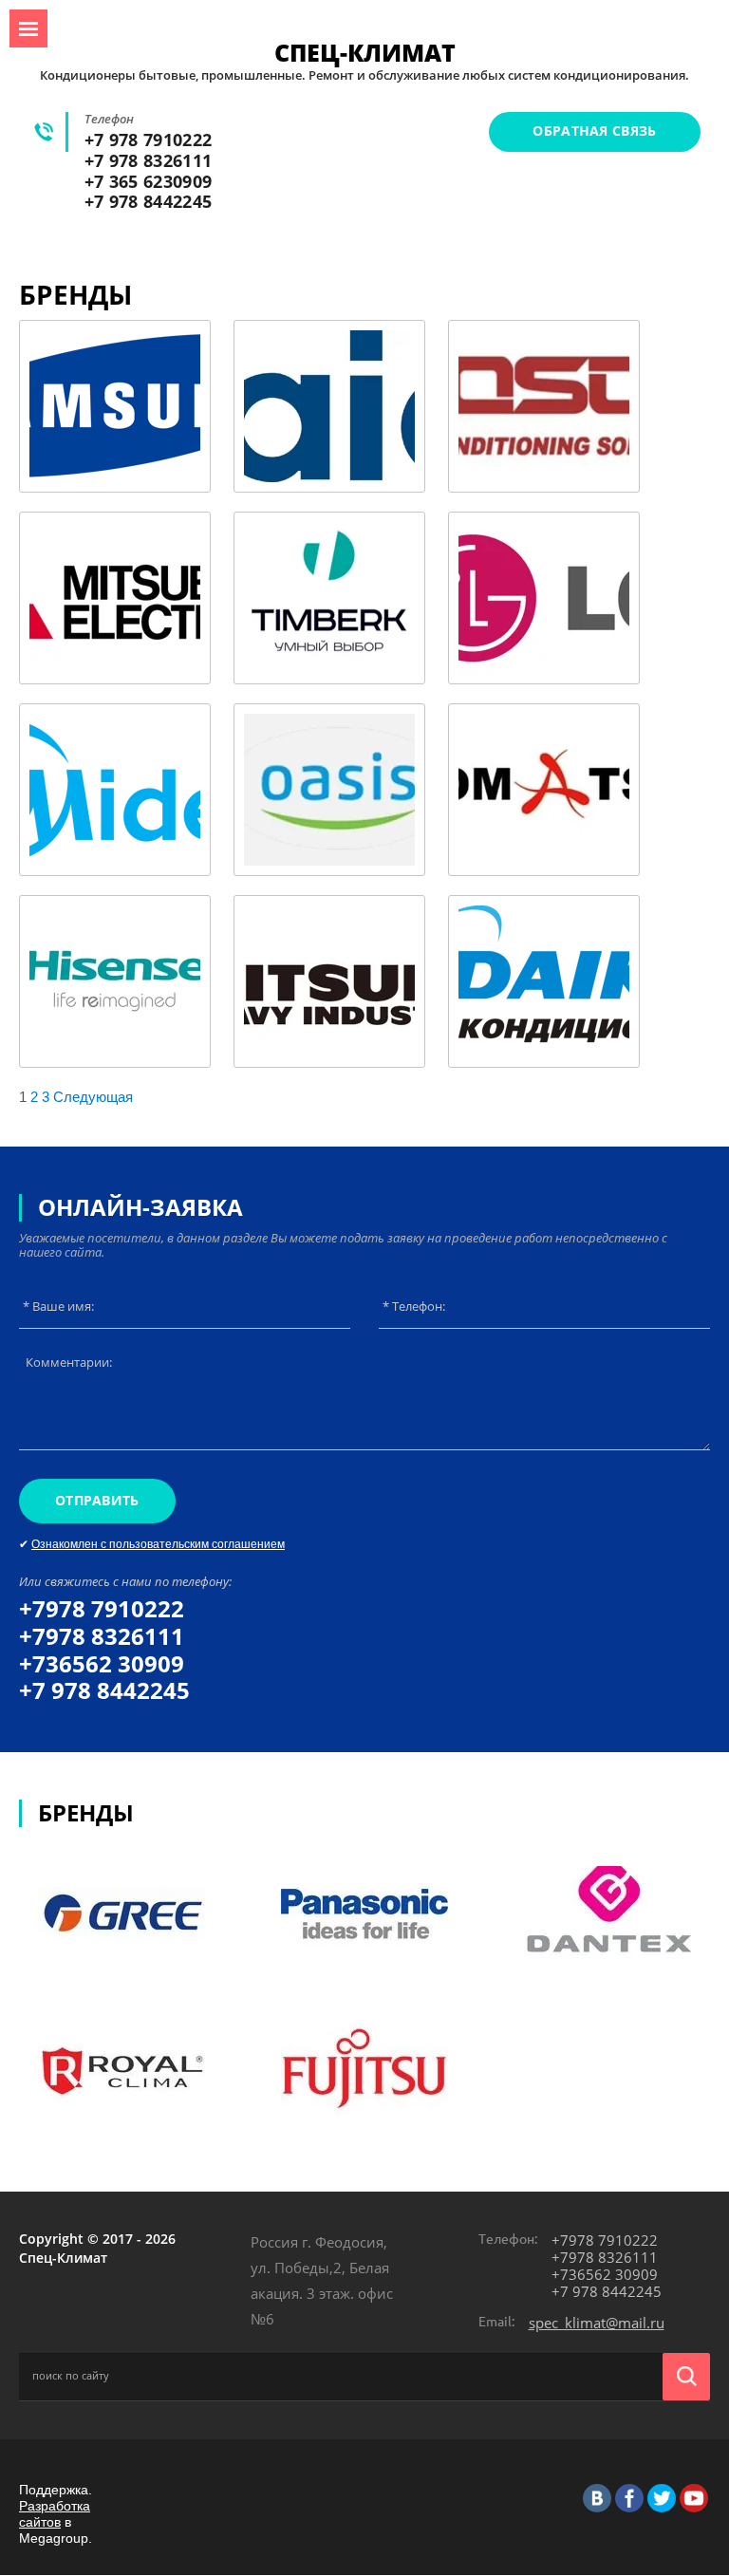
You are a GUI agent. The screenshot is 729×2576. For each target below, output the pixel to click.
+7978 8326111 (102, 1636)
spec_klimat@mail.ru (597, 2323)
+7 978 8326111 (148, 160)
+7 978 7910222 (148, 140)
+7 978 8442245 (148, 201)
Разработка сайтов (55, 2514)
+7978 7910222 (102, 1608)
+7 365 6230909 (148, 181)
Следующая (93, 1097)
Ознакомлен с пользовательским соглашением (158, 1544)
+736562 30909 (102, 1663)
